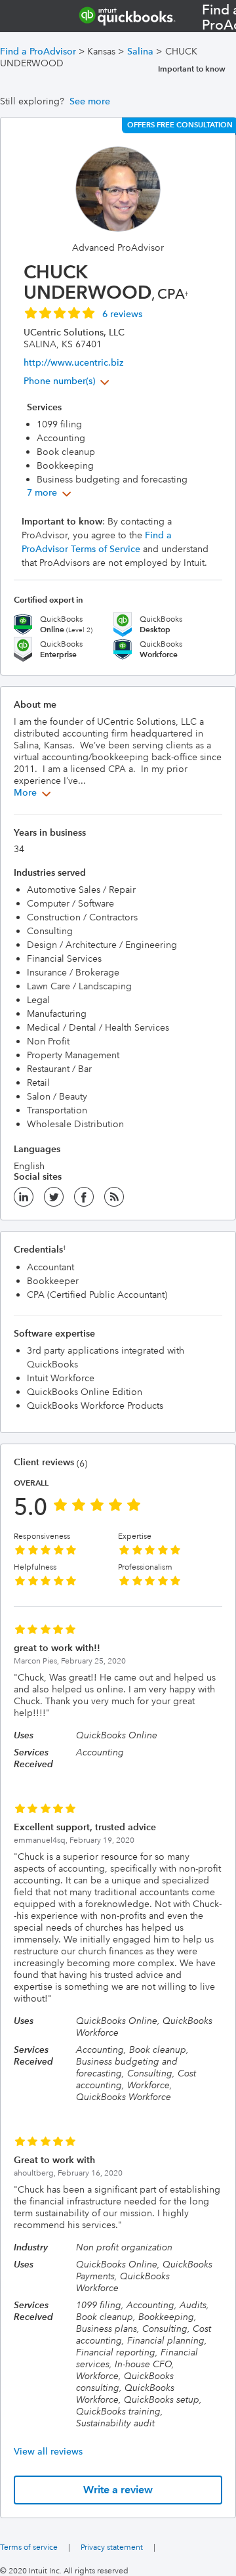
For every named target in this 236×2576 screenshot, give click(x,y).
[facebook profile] (84, 1201)
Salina (140, 51)
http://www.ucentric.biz (73, 362)
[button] (83, 312)
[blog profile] (114, 1201)
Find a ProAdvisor (38, 51)
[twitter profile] (54, 1201)
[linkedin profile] (24, 1201)
